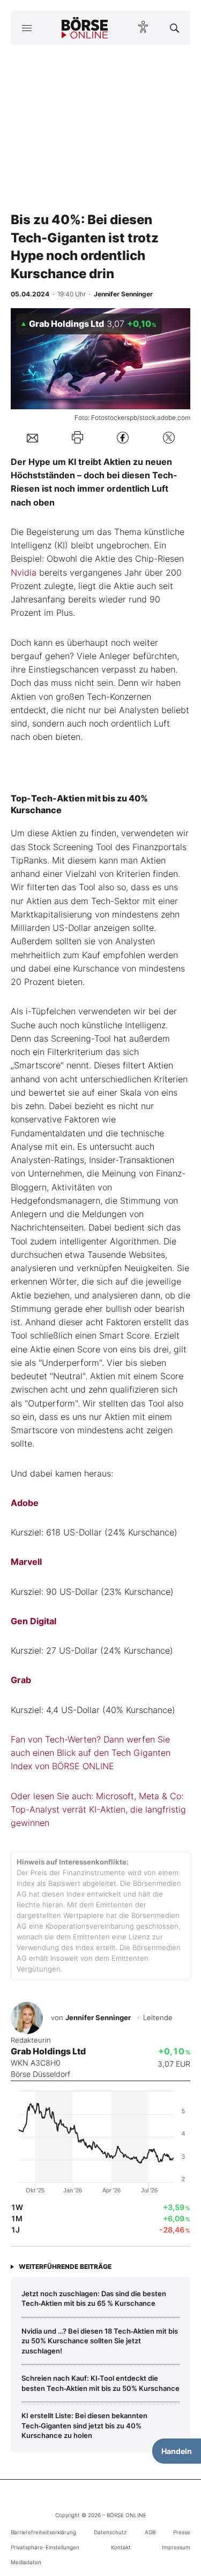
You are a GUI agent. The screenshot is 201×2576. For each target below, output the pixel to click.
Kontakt (121, 2547)
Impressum (176, 2547)
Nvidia (24, 572)
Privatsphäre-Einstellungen (45, 2547)
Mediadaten (26, 2562)
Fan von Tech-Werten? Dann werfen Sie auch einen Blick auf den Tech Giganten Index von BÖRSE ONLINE (91, 1753)
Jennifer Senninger (98, 2017)
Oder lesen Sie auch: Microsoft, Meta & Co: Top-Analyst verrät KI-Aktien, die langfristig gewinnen (98, 1810)
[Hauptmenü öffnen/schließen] (27, 28)
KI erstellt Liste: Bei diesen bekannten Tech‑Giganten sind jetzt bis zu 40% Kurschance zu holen (84, 2425)
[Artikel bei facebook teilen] (123, 437)
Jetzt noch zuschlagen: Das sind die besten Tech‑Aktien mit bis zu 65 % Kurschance (94, 2298)
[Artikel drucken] (77, 437)
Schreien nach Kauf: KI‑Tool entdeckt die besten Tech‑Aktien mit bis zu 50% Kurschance (100, 2383)
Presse (182, 2532)
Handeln (177, 2451)
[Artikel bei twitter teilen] (169, 437)
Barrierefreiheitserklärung (43, 2532)
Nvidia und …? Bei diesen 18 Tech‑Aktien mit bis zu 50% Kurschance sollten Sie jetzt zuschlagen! (100, 2341)
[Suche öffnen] (174, 28)
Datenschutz (110, 2532)
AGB (150, 2532)
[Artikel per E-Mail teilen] (32, 437)
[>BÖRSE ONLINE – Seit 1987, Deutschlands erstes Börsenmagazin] (85, 28)
